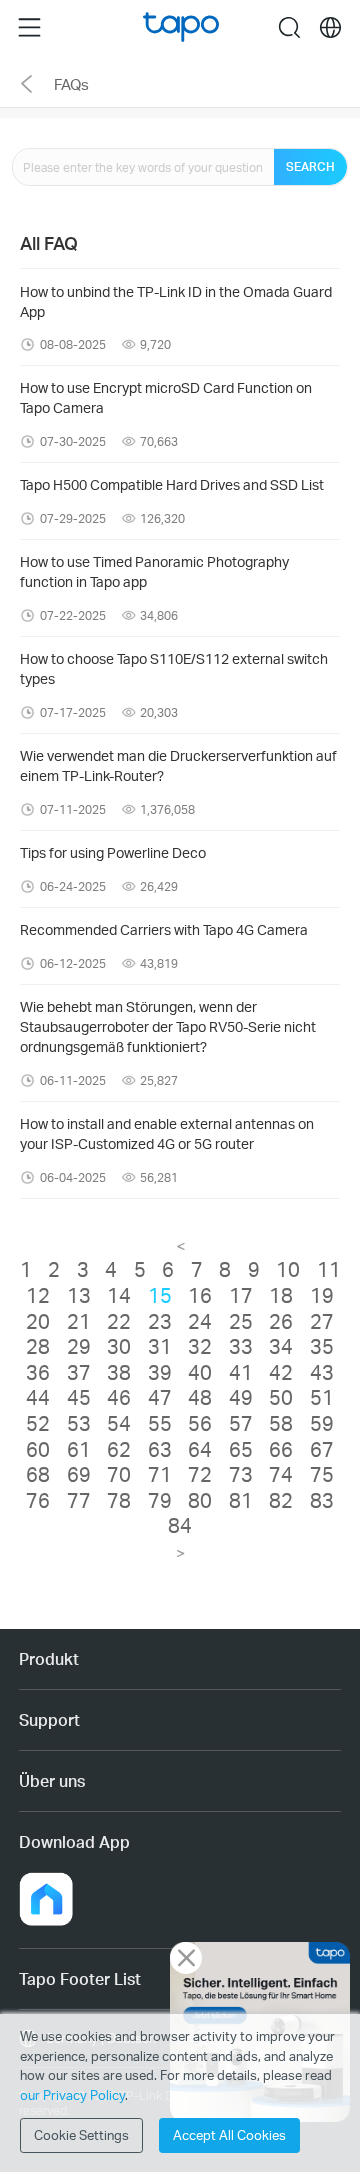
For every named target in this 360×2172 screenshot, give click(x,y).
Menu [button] (29, 27)
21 (79, 1321)
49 (241, 1397)
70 (119, 1474)
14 (119, 1295)
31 (160, 1346)
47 (160, 1397)
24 (200, 1321)
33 (241, 1346)
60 (38, 1449)
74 (281, 1474)
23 (160, 1321)
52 (38, 1423)
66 (281, 1449)
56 (200, 1423)
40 (200, 1372)
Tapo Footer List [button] (80, 1978)
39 (160, 1372)
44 (38, 1397)
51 (322, 1397)
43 (322, 1372)
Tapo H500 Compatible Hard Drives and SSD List (172, 484)
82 (281, 1500)
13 (79, 1295)
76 (38, 1500)
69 (79, 1474)
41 (241, 1372)
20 (38, 1321)
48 (200, 1397)
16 (200, 1295)
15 (160, 1295)
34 (281, 1346)
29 (79, 1346)
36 (38, 1372)
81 (241, 1500)
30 (119, 1346)
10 (288, 1269)
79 (160, 1500)
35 (322, 1346)
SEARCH (310, 166)
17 (241, 1295)
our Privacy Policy (72, 2095)
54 (119, 1423)
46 (119, 1397)
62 (119, 1449)
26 (281, 1321)
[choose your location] (330, 27)
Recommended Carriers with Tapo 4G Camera (164, 929)
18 (281, 1295)
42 (281, 1372)
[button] (46, 1899)
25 (241, 1321)
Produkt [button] (49, 1658)
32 (200, 1346)
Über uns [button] (52, 1780)
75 (322, 1474)
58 (281, 1423)
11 (329, 1269)
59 (322, 1423)
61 (79, 1449)
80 (200, 1500)
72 (200, 1474)
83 (322, 1500)
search (289, 27)
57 (241, 1423)
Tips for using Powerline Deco (113, 852)
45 (79, 1397)
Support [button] (49, 1719)
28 (38, 1346)
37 (79, 1372)
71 (160, 1474)
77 (79, 1500)
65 (241, 1449)
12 (38, 1295)
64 (200, 1449)
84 (180, 1525)
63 (160, 1449)
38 (119, 1372)
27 (322, 1321)
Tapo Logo (181, 27)
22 (119, 1321)
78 (119, 1500)
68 (38, 1474)
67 (322, 1449)
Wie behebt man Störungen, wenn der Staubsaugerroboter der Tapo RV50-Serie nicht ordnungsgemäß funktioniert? (168, 1026)
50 (281, 1397)
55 (160, 1423)
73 (241, 1474)
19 (322, 1295)
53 (79, 1423)
